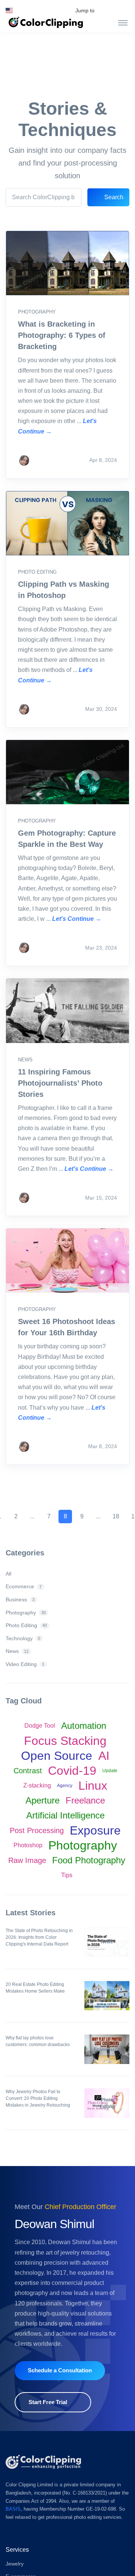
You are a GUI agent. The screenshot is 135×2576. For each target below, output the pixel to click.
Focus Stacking (65, 1741)
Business (20, 1599)
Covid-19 (72, 1771)
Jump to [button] (85, 10)
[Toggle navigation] (123, 22)
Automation (84, 1726)
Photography (37, 312)
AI (104, 1756)
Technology (23, 1638)
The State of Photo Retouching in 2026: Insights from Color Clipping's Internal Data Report (39, 1937)
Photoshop (28, 1845)
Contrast (28, 1771)
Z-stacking (37, 1785)
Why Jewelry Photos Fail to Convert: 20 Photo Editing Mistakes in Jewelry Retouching (38, 2098)
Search (113, 197)
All (8, 1574)
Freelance (85, 1800)
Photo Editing (37, 572)
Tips (67, 1875)
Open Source (57, 1756)
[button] (9, 10)
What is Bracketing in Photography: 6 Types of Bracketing (62, 335)
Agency (65, 1786)
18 (116, 1516)
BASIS (13, 2509)
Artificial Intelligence (65, 1815)
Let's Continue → (77, 919)
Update (110, 1771)
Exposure (95, 1830)
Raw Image (27, 1860)
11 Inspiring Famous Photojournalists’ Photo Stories (60, 1083)
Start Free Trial (48, 2402)
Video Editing (25, 1664)
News (25, 1060)
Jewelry (15, 2564)
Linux (93, 1786)
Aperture (43, 1800)
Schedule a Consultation (60, 2370)
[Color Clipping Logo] (43, 2462)
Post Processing (37, 1830)
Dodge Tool (40, 1726)
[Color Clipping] (46, 22)
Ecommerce (24, 1586)
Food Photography (89, 1860)
